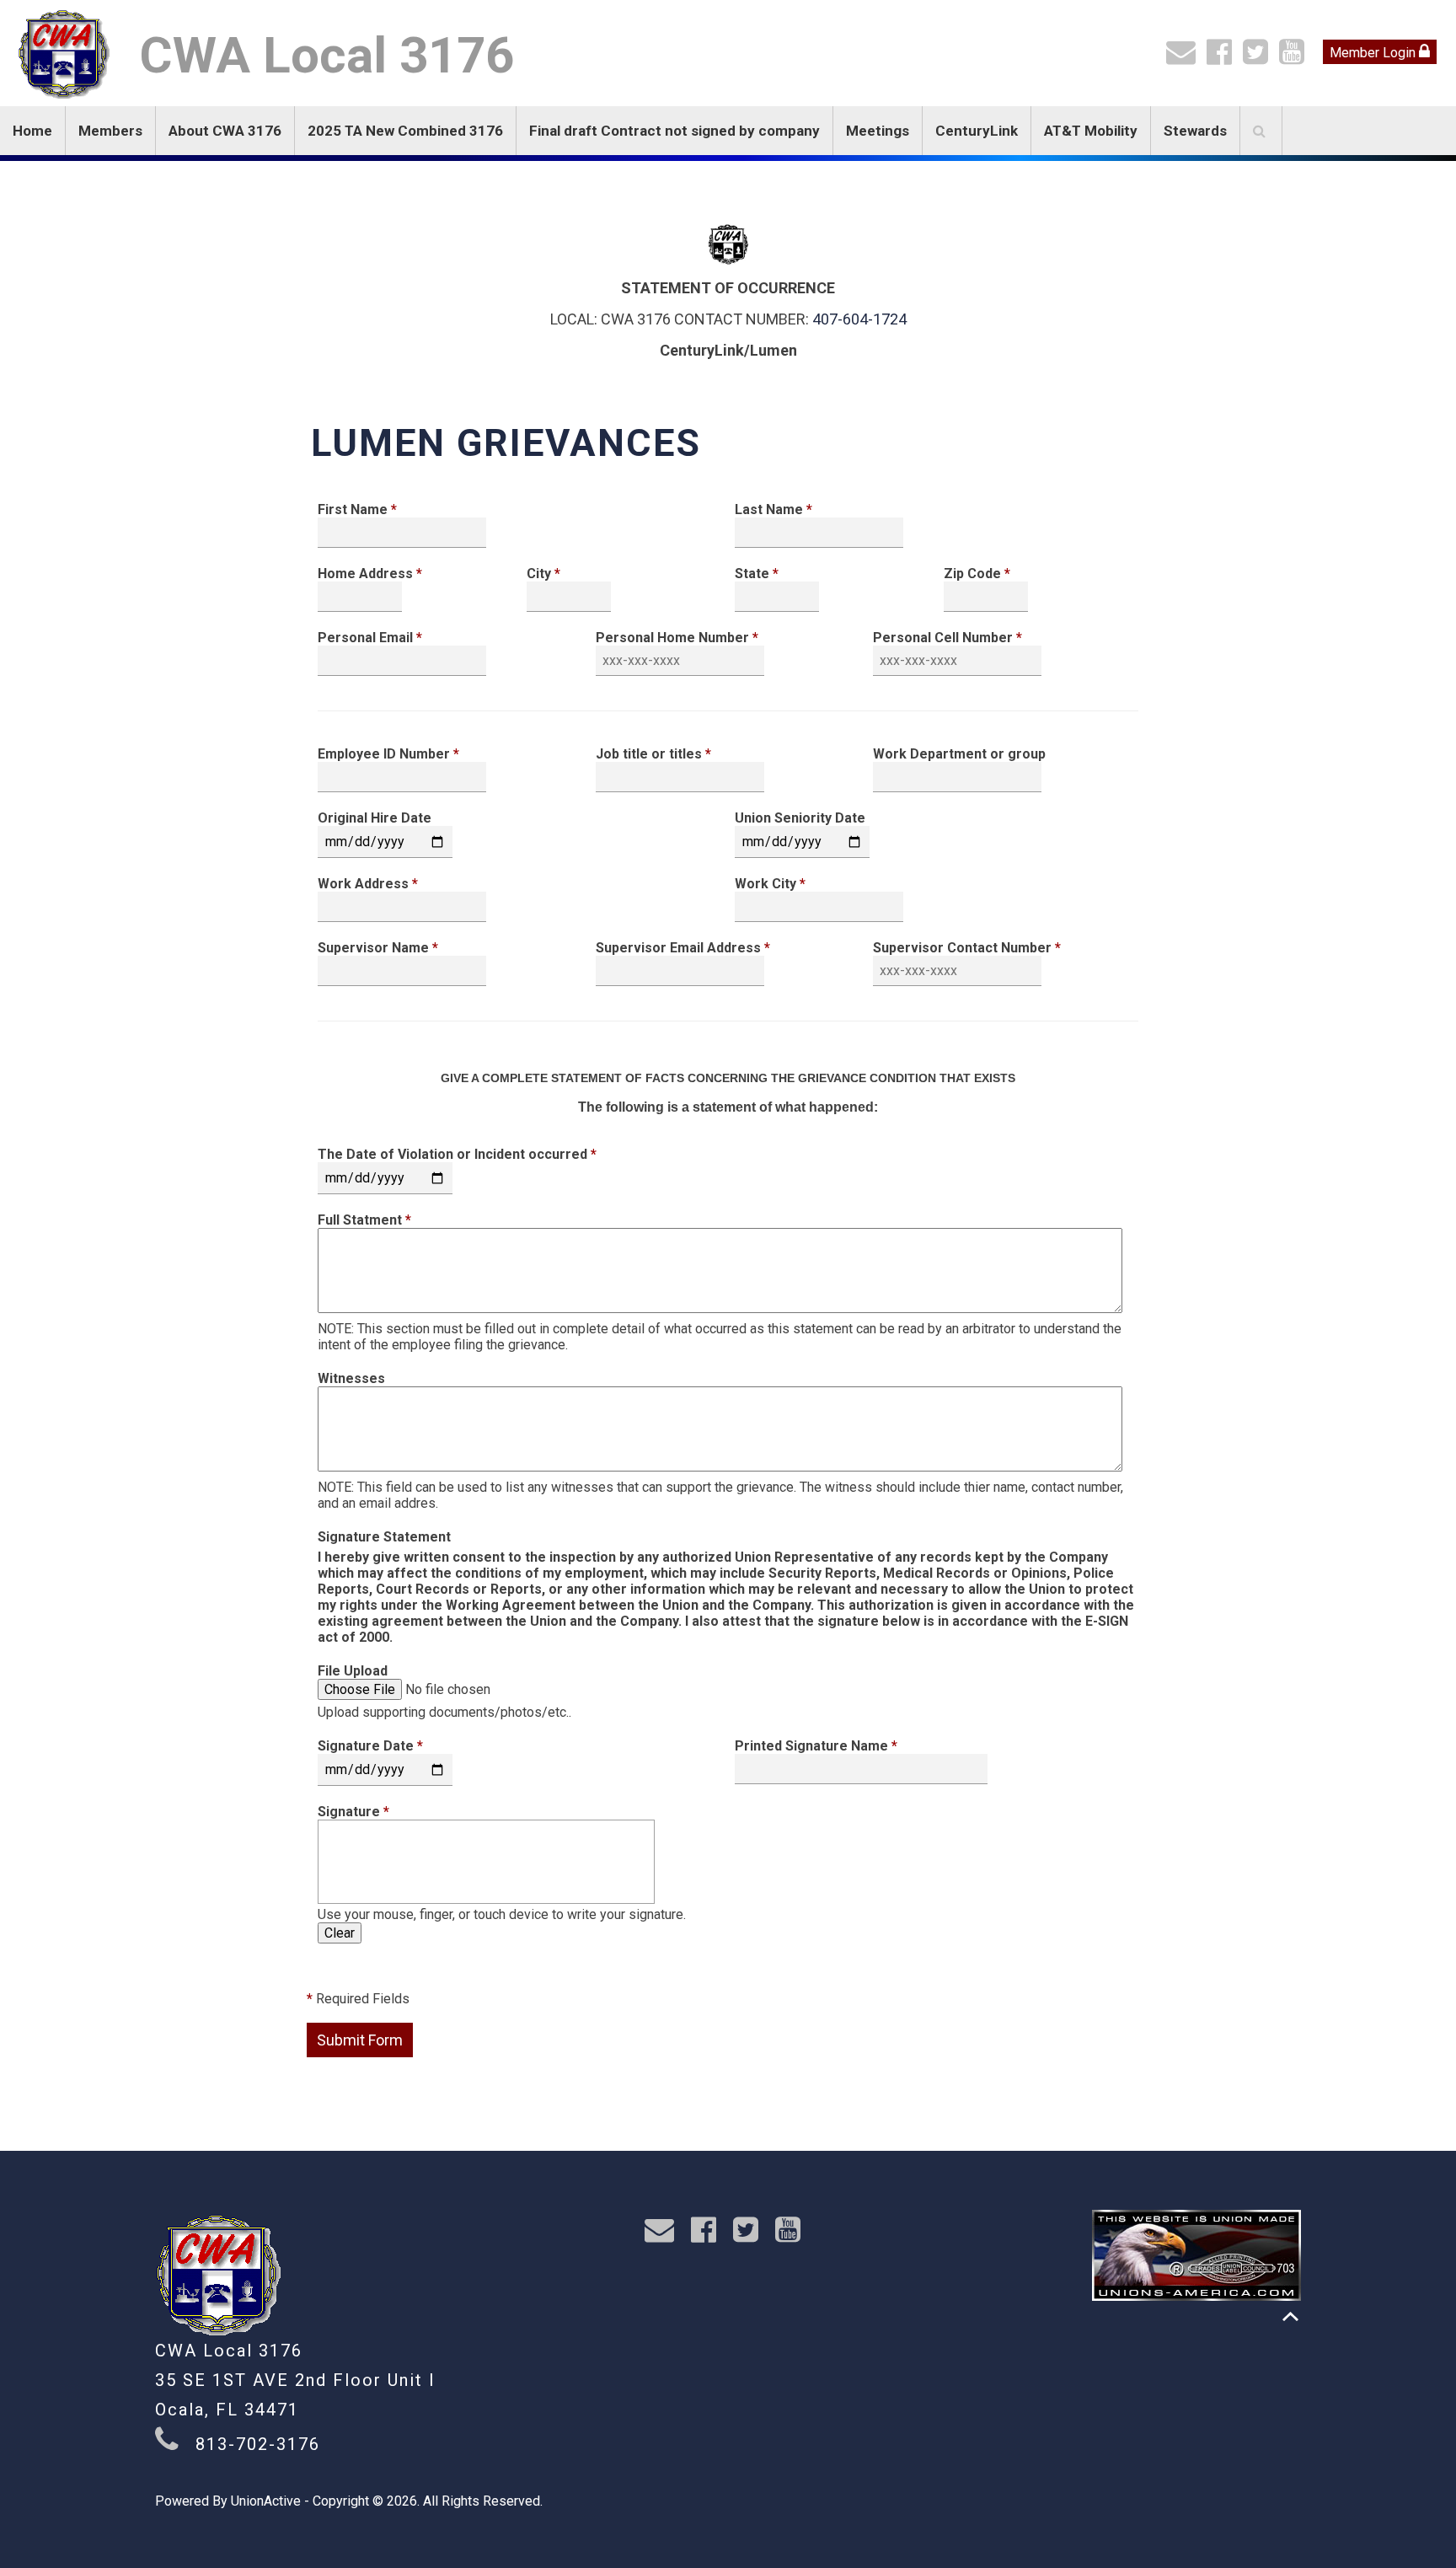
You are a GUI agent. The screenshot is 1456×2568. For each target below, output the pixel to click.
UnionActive (266, 2501)
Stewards (1195, 131)
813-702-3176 (258, 2444)
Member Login (1374, 53)
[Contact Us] (1185, 58)
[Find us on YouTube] (1295, 58)
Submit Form (360, 2040)
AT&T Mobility (1091, 131)
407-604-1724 (859, 319)
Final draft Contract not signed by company (674, 131)
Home (32, 131)
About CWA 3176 (225, 131)
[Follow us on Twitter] (1259, 58)
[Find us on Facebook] (1223, 58)
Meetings (878, 131)
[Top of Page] (1290, 2316)
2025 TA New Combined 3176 (405, 131)
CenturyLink (977, 131)
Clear (340, 1933)
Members (110, 131)
